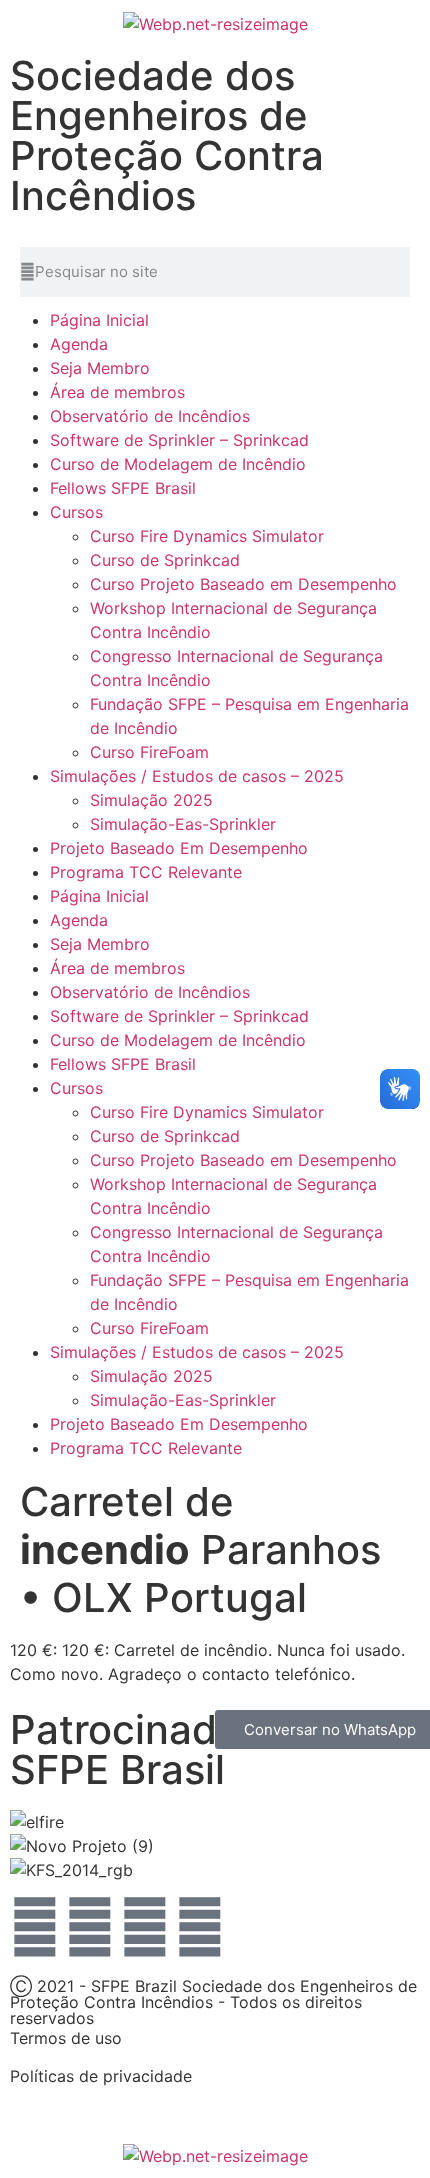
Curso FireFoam (149, 752)
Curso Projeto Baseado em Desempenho (243, 584)
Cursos (76, 512)
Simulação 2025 (151, 800)
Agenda (79, 344)
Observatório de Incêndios (150, 416)
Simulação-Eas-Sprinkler (183, 824)
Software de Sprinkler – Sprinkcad (179, 440)
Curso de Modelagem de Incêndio (178, 464)
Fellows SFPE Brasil (123, 488)
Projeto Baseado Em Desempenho (179, 848)
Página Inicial (99, 320)
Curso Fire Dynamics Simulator (207, 536)
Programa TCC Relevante (146, 872)
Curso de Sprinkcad (165, 560)
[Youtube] (90, 1927)
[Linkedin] (200, 1927)
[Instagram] (145, 1927)
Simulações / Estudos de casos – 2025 (197, 776)
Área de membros (117, 392)
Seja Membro (100, 368)
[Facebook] (35, 1927)
